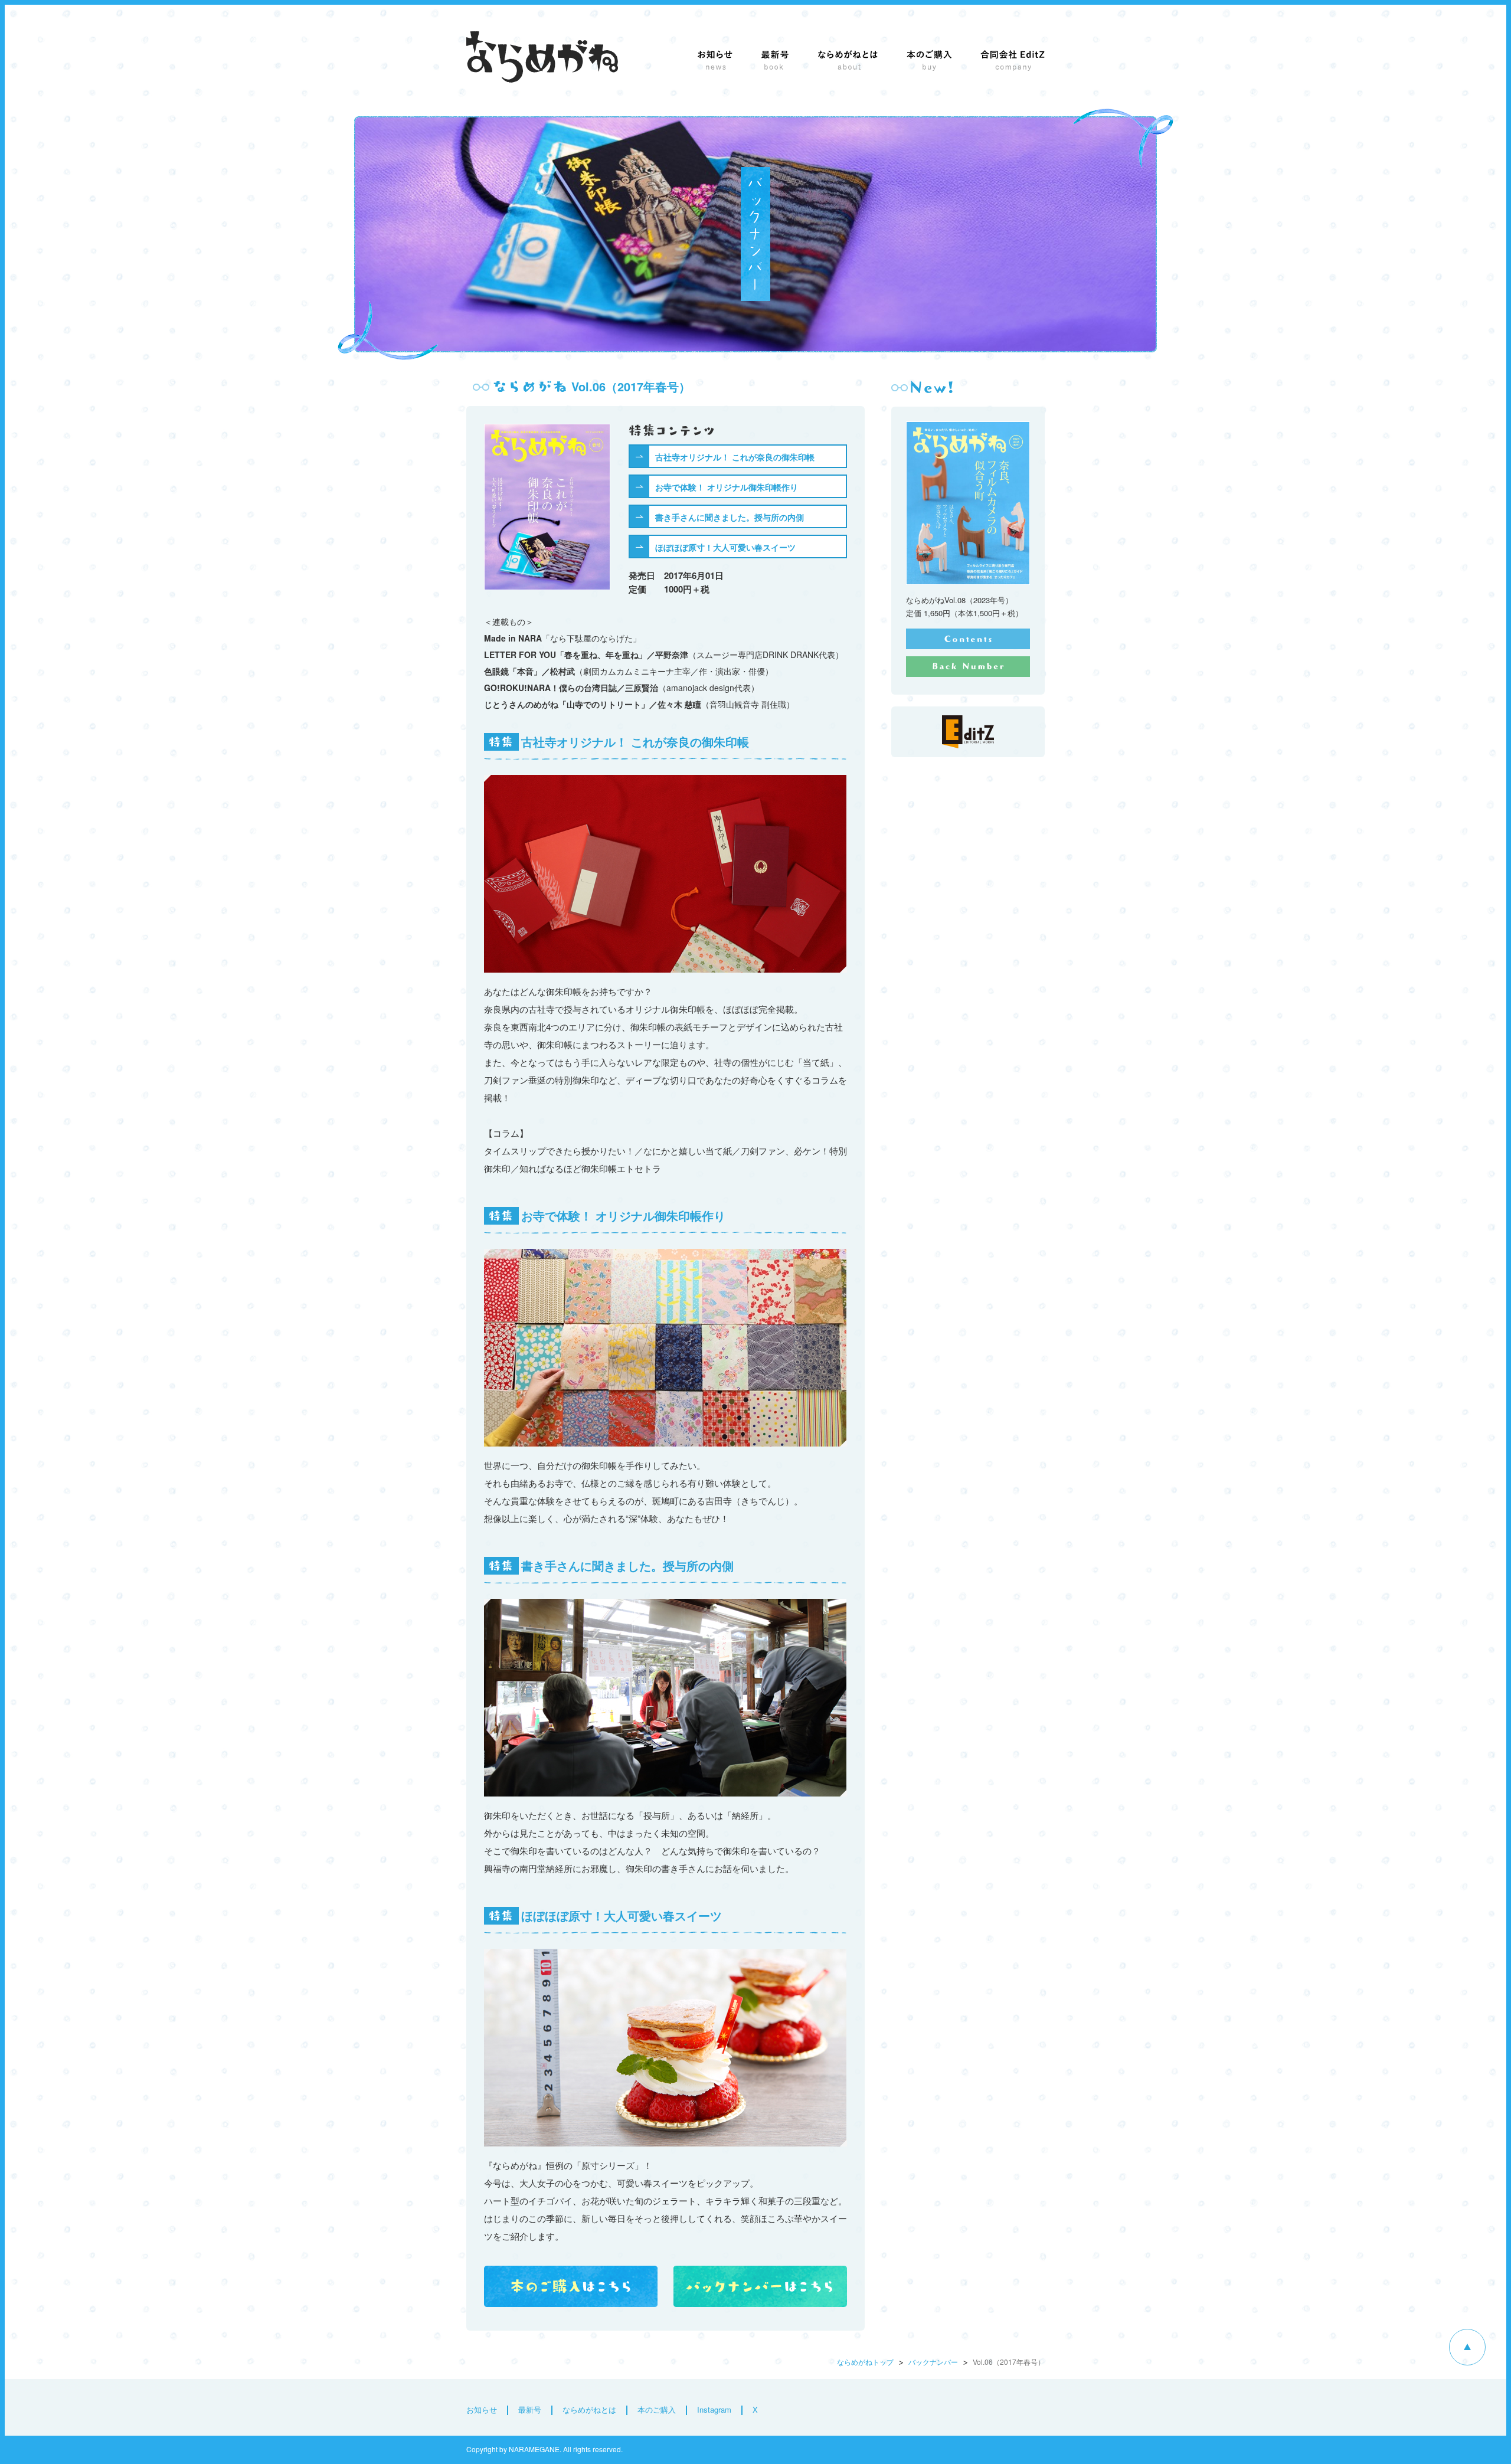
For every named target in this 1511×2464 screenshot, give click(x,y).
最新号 (530, 2409)
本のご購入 (657, 2409)
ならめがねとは (589, 2409)
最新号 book (775, 60)
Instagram (714, 2409)
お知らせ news (715, 60)
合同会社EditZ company (1013, 60)
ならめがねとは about (848, 60)
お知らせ (482, 2409)
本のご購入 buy (929, 60)
